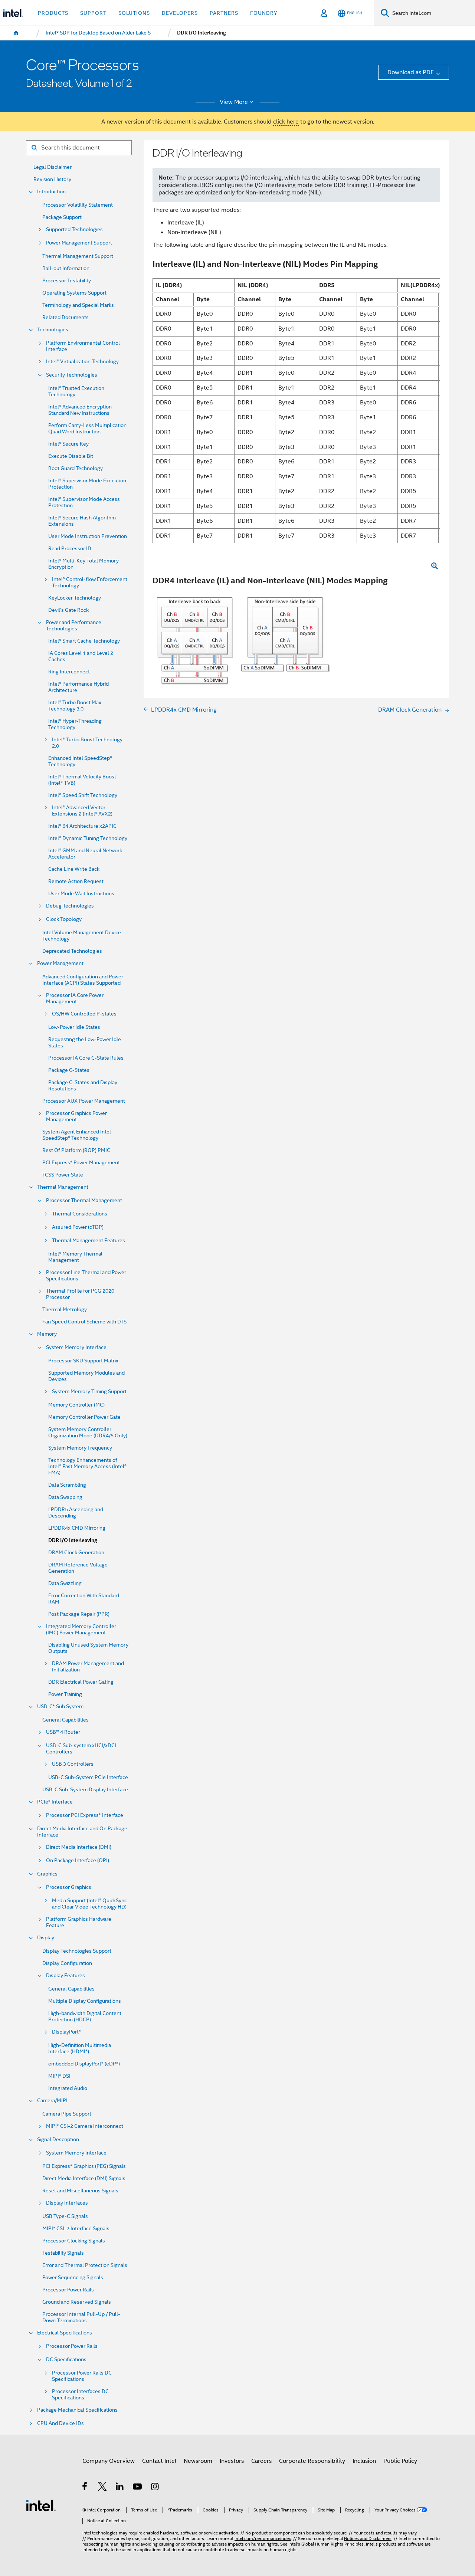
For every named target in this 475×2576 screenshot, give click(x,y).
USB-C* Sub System (60, 1707)
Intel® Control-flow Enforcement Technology (90, 583)
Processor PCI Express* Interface (85, 1815)
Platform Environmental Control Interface (83, 346)
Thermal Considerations (80, 1214)
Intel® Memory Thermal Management (75, 1257)
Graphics (47, 1874)
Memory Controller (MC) (76, 1405)
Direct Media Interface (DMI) (79, 1847)
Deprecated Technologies (72, 951)
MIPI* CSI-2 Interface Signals (76, 2229)
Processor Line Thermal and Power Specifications (86, 1276)
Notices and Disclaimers (368, 2539)
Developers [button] (180, 13)
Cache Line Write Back (74, 869)
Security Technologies (72, 375)
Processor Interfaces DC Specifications (80, 2395)
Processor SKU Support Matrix (83, 1361)
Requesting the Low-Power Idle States (85, 1043)
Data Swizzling (65, 1583)
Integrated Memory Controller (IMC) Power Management (81, 1630)
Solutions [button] (134, 13)
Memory (47, 1334)
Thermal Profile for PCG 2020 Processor (80, 1294)
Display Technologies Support (77, 1951)
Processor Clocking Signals (74, 2241)
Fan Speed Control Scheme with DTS (84, 1322)
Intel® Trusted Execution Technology (76, 391)
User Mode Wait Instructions (81, 894)
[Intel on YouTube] (138, 2488)
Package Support (62, 217)
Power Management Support (79, 243)
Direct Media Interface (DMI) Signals (84, 2178)
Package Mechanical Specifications (77, 2410)
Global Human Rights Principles (332, 2544)
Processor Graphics (69, 1887)
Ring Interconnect (69, 672)
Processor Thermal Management (84, 1200)
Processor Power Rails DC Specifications (82, 2376)
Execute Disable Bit (71, 456)
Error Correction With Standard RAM (84, 1599)
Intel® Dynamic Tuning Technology (88, 838)
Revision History (52, 179)
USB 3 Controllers (73, 1764)
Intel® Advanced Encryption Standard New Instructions (80, 410)
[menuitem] (16, 33)
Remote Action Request (76, 881)
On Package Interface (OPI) (78, 1860)
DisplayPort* (66, 2032)
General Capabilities (65, 1720)
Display (46, 1938)
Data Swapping (65, 1497)
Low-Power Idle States (74, 1027)
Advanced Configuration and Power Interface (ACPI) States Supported (83, 980)
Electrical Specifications (65, 2333)
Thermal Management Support (78, 256)
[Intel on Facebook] (85, 2488)
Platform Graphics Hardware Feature (79, 1922)
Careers (261, 2461)
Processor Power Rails (68, 2290)
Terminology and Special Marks (78, 305)
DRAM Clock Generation (76, 1553)
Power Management (60, 963)
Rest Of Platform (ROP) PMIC (76, 1150)
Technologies (53, 330)
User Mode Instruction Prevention (88, 536)
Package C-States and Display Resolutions (83, 1086)
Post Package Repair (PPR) (79, 1614)
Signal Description (58, 2139)
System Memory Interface (76, 1347)
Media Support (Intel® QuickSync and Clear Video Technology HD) (89, 1904)
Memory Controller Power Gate (84, 1417)
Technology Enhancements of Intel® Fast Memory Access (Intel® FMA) (87, 1466)
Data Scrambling (67, 1485)
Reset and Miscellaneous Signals (80, 2191)
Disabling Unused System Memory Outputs (88, 1648)
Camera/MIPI (52, 2101)
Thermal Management (63, 1187)
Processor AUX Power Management (84, 1101)
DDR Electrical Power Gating (81, 1682)
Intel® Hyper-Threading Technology (75, 724)
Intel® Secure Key (68, 444)
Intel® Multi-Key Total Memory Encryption (83, 564)
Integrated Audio (68, 2088)
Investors (232, 2461)
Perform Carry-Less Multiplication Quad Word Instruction (87, 429)
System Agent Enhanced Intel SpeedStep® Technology (77, 1135)
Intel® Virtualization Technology (82, 362)
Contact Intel (159, 2461)
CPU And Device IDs (60, 2423)
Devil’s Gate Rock (68, 610)
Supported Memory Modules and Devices (86, 1376)
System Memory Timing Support (89, 1392)
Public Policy (400, 2461)
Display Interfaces (67, 2203)
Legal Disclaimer (53, 167)
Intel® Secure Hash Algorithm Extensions (82, 521)
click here (286, 122)
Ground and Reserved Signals (77, 2302)
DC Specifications (66, 2360)
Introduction (51, 192)
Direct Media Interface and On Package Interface (82, 1832)
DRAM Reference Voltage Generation (78, 1568)
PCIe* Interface (55, 1802)
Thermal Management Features (89, 1241)
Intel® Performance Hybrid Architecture (78, 687)
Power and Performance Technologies (74, 626)
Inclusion (364, 2461)
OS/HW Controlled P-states (84, 1014)
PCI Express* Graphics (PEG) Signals (84, 2166)
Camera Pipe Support (67, 2114)
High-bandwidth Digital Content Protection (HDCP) (85, 2017)
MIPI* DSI (59, 2076)
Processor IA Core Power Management (75, 998)
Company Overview (109, 2461)
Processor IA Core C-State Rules (86, 1058)
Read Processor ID (70, 549)
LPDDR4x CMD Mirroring (77, 1528)
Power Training (65, 1694)
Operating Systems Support (74, 293)
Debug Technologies (70, 906)
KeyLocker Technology (75, 598)
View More (234, 102)
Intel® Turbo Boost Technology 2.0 (87, 743)
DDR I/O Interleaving (73, 1540)
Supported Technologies (74, 229)
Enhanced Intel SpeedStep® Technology (80, 761)
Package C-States (69, 1070)
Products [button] (53, 13)
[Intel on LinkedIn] (120, 2488)
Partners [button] (224, 13)
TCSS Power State (63, 1175)
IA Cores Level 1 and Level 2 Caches (81, 656)
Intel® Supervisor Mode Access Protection (84, 502)
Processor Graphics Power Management (76, 1116)
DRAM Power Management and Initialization (88, 1667)
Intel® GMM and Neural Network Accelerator (85, 854)
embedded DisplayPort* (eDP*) (84, 2064)
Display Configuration (67, 1963)
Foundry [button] (264, 13)
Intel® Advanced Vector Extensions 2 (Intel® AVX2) (82, 811)
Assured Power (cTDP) (78, 1227)
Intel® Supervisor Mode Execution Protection (87, 484)
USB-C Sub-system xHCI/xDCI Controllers (81, 1749)
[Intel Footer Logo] (41, 2505)
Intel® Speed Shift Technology (83, 795)
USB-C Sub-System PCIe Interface (88, 1777)
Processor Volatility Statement (78, 205)
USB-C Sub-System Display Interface (85, 1790)
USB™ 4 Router (63, 1732)
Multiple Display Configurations (85, 2001)
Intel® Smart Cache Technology (84, 641)
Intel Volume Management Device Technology (82, 936)
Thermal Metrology (65, 1310)
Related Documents (65, 317)
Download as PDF (411, 72)
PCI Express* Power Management (81, 1163)
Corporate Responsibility (312, 2461)
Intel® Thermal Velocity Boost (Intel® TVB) (82, 780)
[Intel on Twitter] (103, 2488)
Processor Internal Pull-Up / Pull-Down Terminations (81, 2317)
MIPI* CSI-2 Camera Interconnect (85, 2126)
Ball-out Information (66, 268)
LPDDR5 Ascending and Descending (76, 1513)
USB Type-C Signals (65, 2216)
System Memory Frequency (80, 1448)
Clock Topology (64, 919)
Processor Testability (67, 281)
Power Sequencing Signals (73, 2278)
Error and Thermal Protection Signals (85, 2265)
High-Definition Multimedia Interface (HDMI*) (80, 2048)
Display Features (65, 1976)
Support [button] (93, 13)
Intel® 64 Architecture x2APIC (82, 826)
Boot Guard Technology (76, 468)
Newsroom (198, 2461)
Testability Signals (63, 2253)
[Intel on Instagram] (155, 2488)
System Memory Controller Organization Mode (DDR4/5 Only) (88, 1433)
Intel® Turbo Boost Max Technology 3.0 (75, 706)
